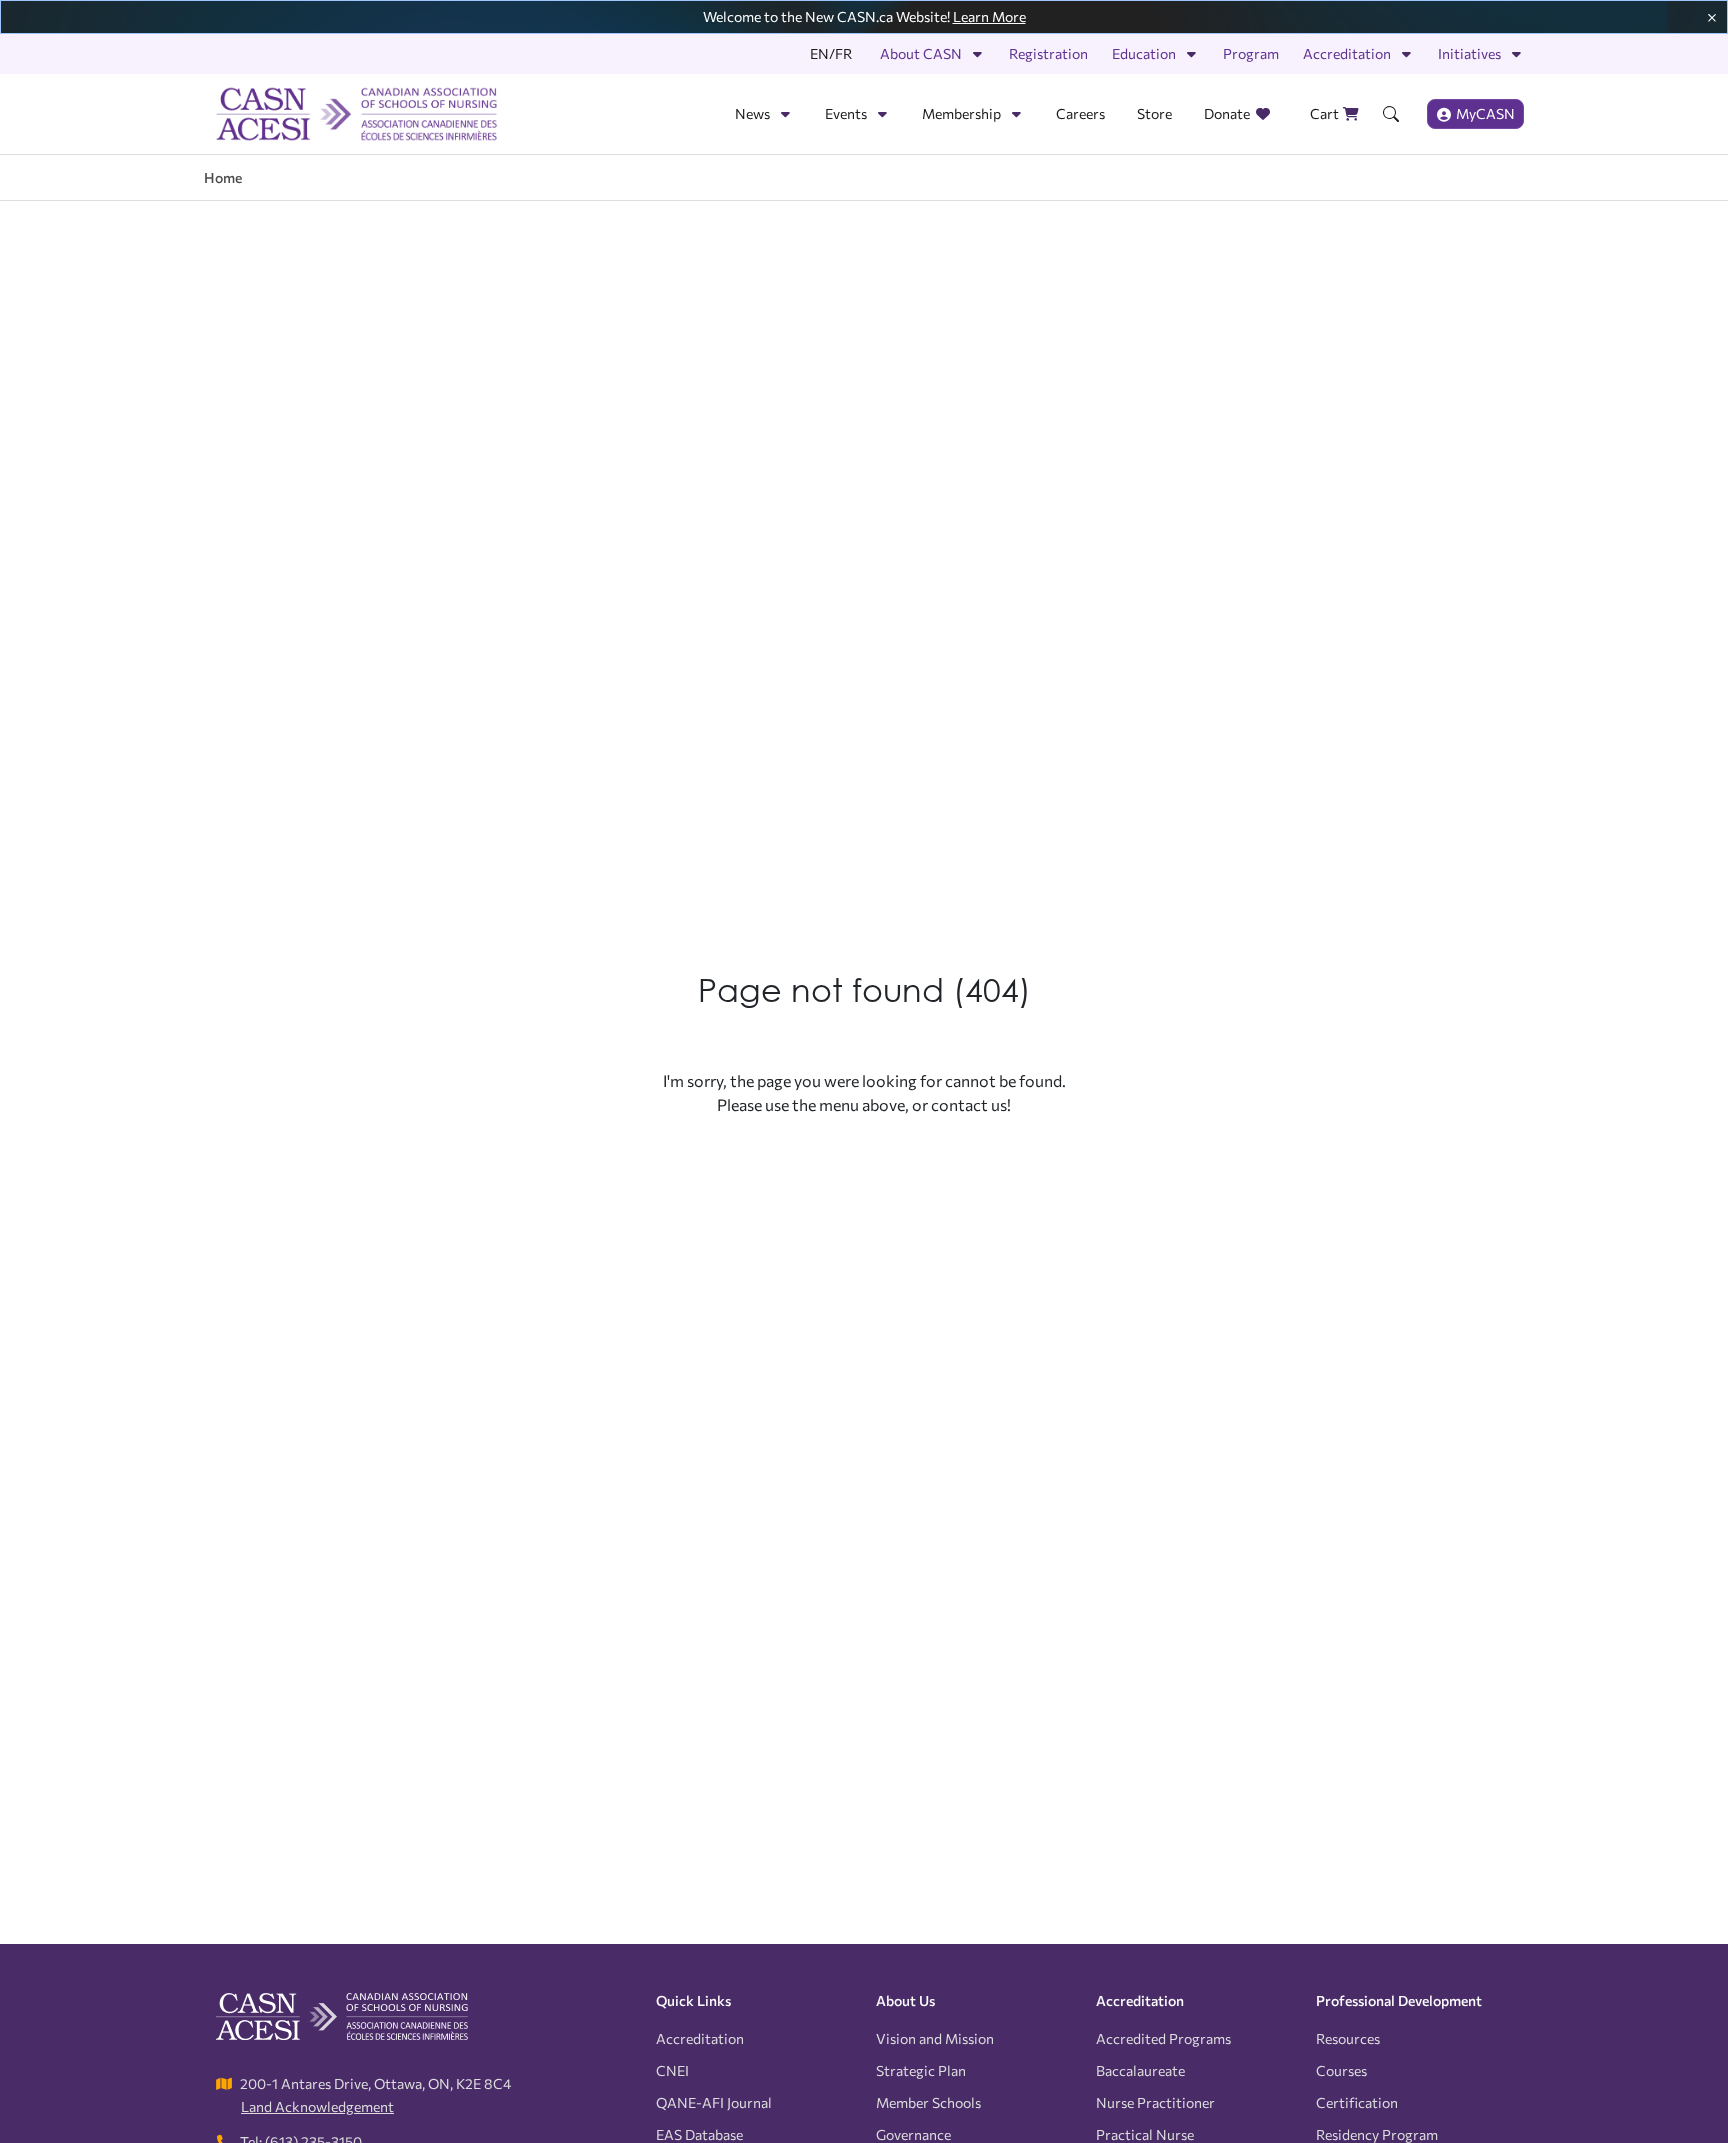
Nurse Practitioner (1155, 2102)
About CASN (921, 53)
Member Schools (928, 2102)
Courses (1341, 2070)
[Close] (1712, 15)
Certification (1357, 2102)
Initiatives (1469, 53)
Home (223, 177)
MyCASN (1485, 113)
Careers (1080, 113)
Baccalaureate (1140, 2070)
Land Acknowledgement (317, 2106)
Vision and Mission (935, 2038)
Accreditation (1347, 53)
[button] (1391, 114)
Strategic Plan (921, 2070)
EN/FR (831, 53)
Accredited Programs (1163, 2038)
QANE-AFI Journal (714, 2102)
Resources (1348, 2038)
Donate (1227, 113)
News (752, 113)
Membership (961, 113)
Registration (1048, 53)
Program (1251, 53)
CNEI (672, 2070)
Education (1144, 53)
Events (846, 113)
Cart (1324, 113)
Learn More (989, 16)
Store (1154, 113)
